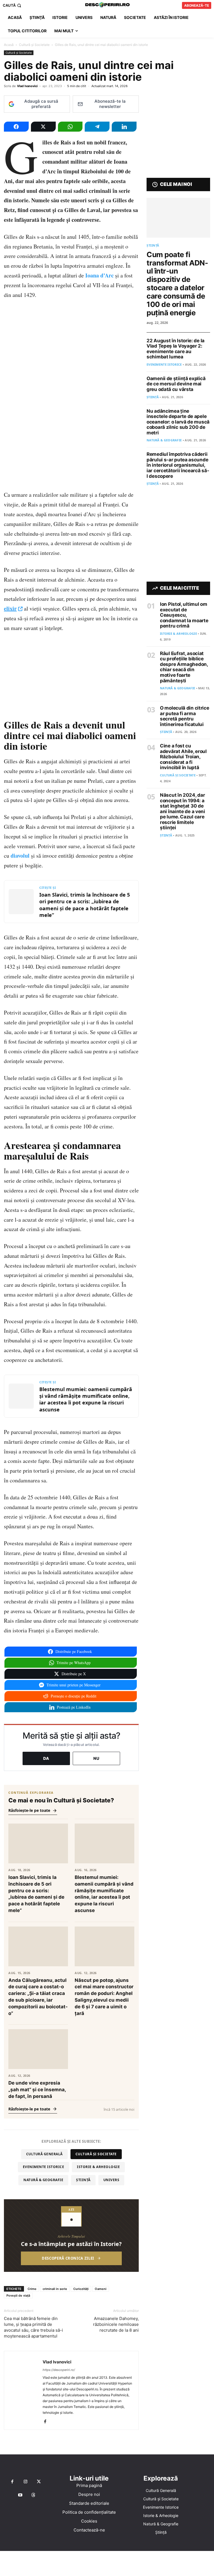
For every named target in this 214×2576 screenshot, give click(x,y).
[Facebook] (47, 2422)
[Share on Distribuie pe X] (43, 127)
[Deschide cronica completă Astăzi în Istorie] (71, 2236)
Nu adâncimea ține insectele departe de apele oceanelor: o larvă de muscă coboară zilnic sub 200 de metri (178, 422)
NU (96, 1758)
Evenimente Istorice (44, 2167)
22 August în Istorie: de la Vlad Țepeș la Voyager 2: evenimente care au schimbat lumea (176, 349)
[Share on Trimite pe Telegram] (97, 127)
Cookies (89, 2521)
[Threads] (33, 2495)
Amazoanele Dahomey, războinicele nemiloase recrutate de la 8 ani (116, 2324)
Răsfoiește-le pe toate (29, 1810)
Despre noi (89, 2494)
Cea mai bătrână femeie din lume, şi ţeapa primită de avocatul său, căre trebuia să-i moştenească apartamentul (33, 2327)
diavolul (20, 856)
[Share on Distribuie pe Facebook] (16, 127)
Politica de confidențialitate (89, 2512)
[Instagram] (25, 2482)
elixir (10, 608)
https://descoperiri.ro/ (59, 2370)
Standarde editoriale (89, 2503)
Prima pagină (89, 2485)
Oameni (101, 2289)
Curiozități (81, 2289)
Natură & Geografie (43, 2180)
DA (46, 1758)
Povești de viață (18, 2295)
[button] (13, 5)
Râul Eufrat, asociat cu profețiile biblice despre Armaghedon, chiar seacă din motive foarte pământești (184, 667)
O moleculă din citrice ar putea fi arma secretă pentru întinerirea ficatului (184, 716)
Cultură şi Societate (34, 45)
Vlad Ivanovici (27, 86)
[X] (39, 2482)
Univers (111, 2180)
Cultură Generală (44, 2154)
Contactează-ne (89, 2530)
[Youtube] (20, 2495)
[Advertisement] (107, 2563)
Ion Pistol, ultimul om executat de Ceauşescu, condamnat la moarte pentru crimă (184, 615)
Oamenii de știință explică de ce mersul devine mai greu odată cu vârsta (176, 384)
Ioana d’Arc (99, 275)
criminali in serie (55, 2289)
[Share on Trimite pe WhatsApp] (70, 127)
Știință (83, 2180)
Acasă (9, 45)
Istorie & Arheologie (98, 2167)
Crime (32, 2289)
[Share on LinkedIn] (124, 127)
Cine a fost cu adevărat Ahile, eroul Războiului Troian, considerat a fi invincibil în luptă (183, 757)
